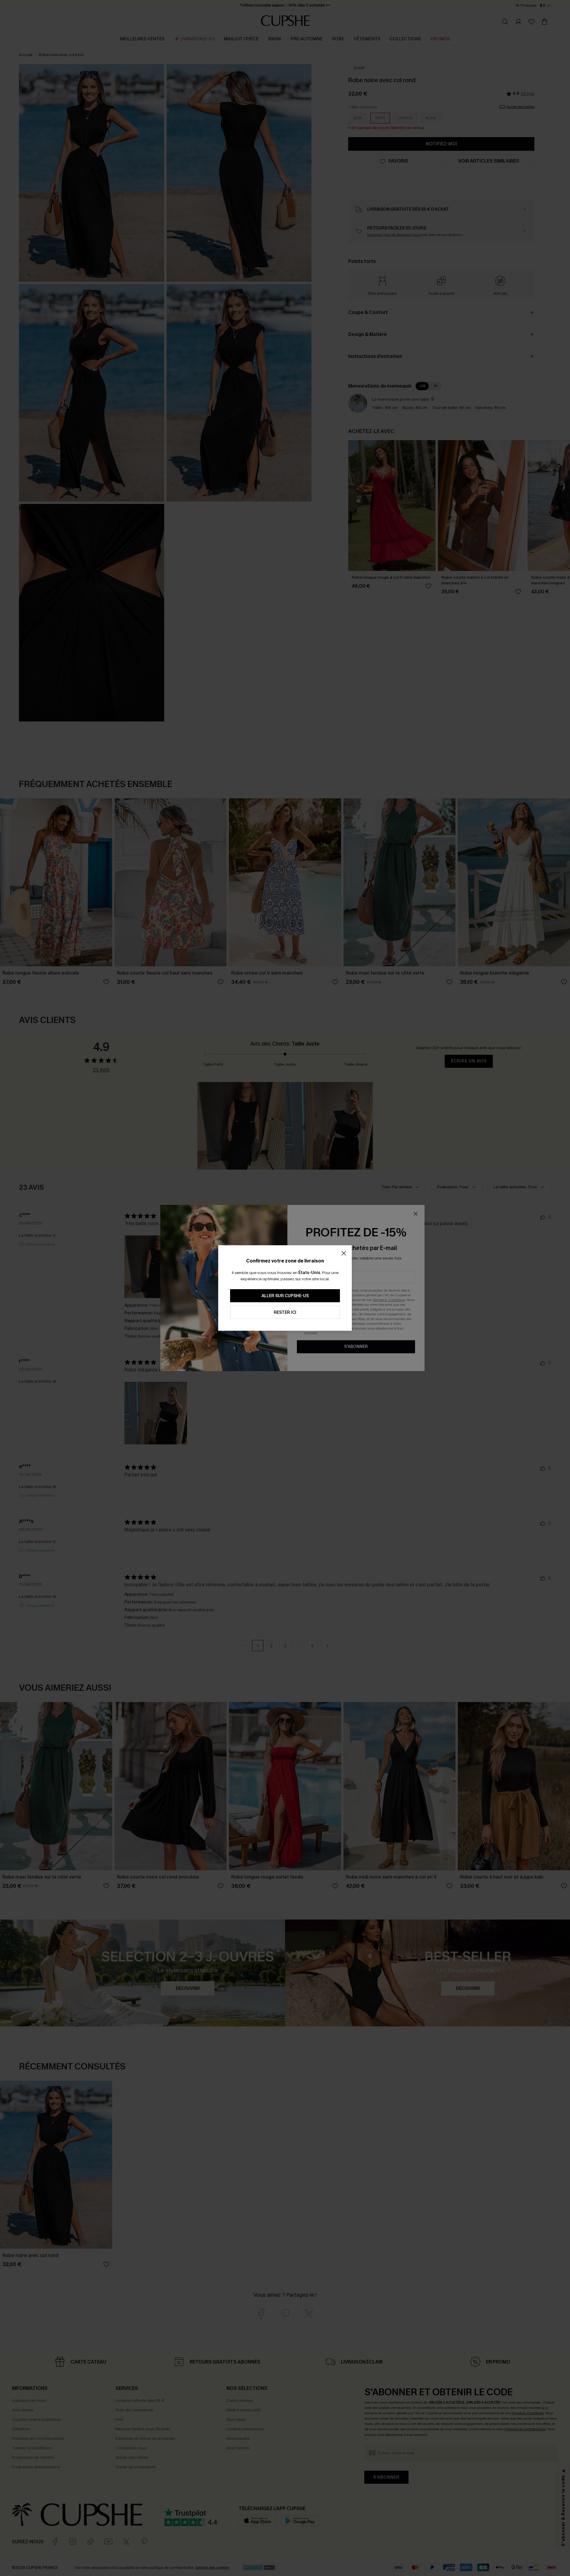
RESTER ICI (285, 1312)
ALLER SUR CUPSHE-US (285, 1296)
